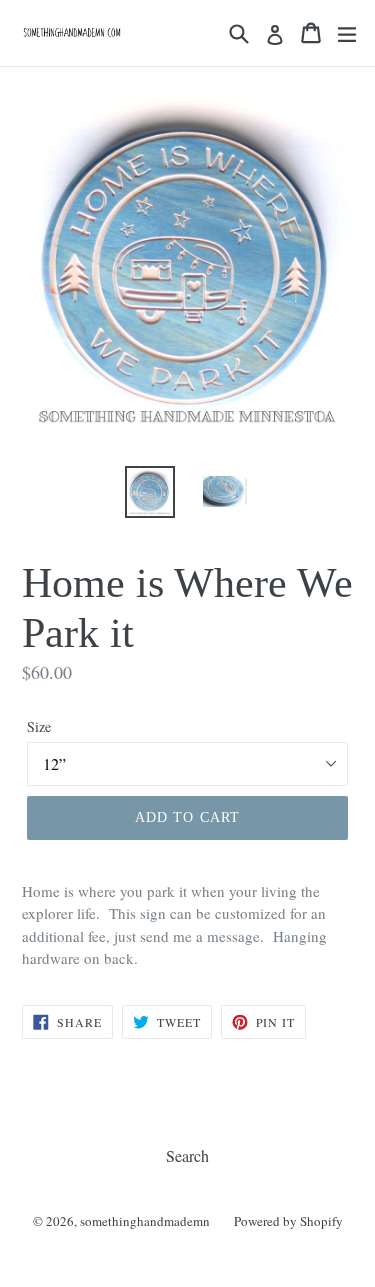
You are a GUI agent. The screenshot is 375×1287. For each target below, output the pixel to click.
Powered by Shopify (288, 1221)
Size (39, 726)
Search (187, 1155)
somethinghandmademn (145, 1221)
